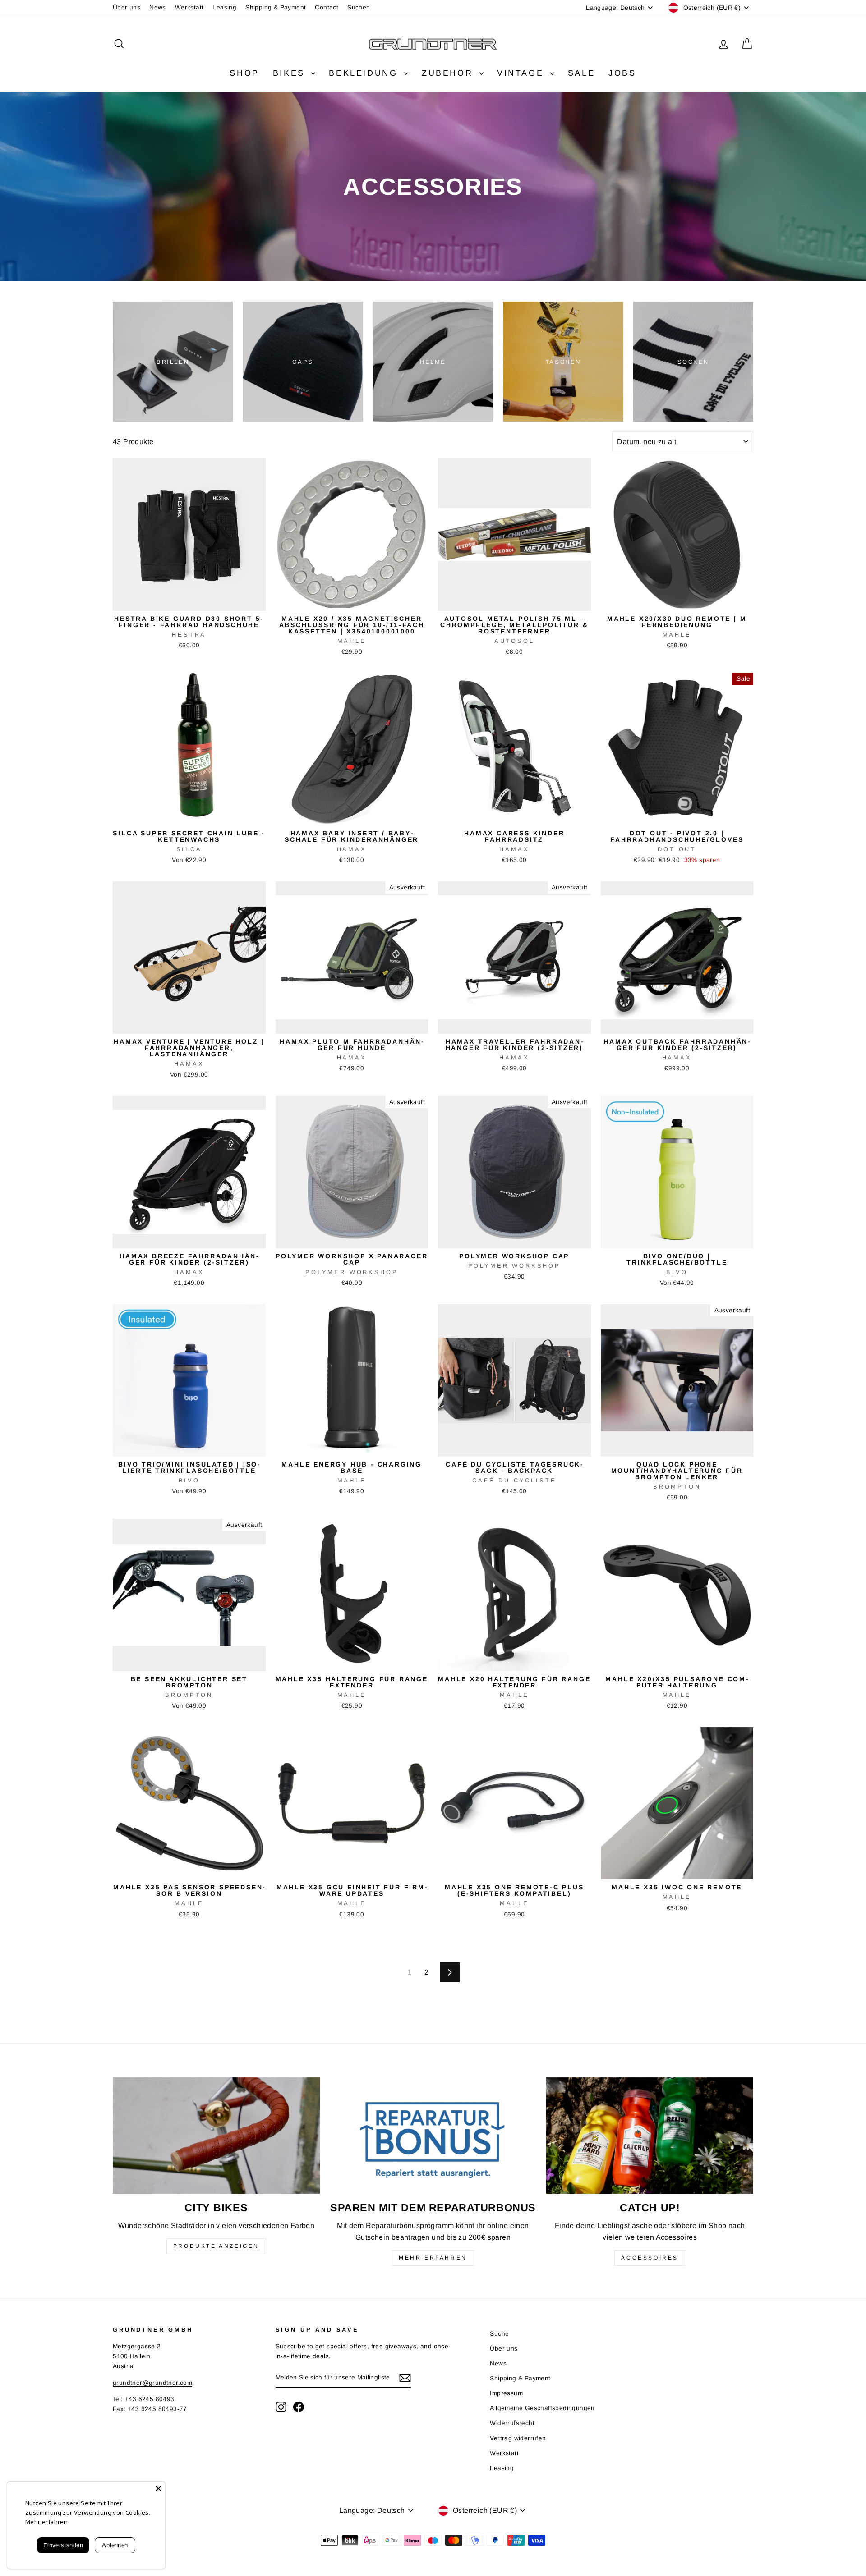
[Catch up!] (650, 2136)
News (158, 7)
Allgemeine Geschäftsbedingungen (542, 2408)
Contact (327, 7)
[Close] (158, 2489)
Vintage (522, 73)
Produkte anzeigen (216, 2246)
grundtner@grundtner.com (152, 2383)
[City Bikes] (216, 2136)
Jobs (622, 73)
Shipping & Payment (276, 7)
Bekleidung (365, 73)
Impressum (506, 2393)
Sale (581, 73)
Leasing (224, 7)
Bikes (291, 73)
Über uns (127, 7)
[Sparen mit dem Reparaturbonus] (433, 2136)
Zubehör (449, 73)
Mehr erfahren (433, 2258)
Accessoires (650, 2258)
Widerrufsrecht (512, 2423)
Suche (499, 2334)
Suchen (359, 7)
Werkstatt (189, 7)
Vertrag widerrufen (518, 2438)
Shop (244, 73)
